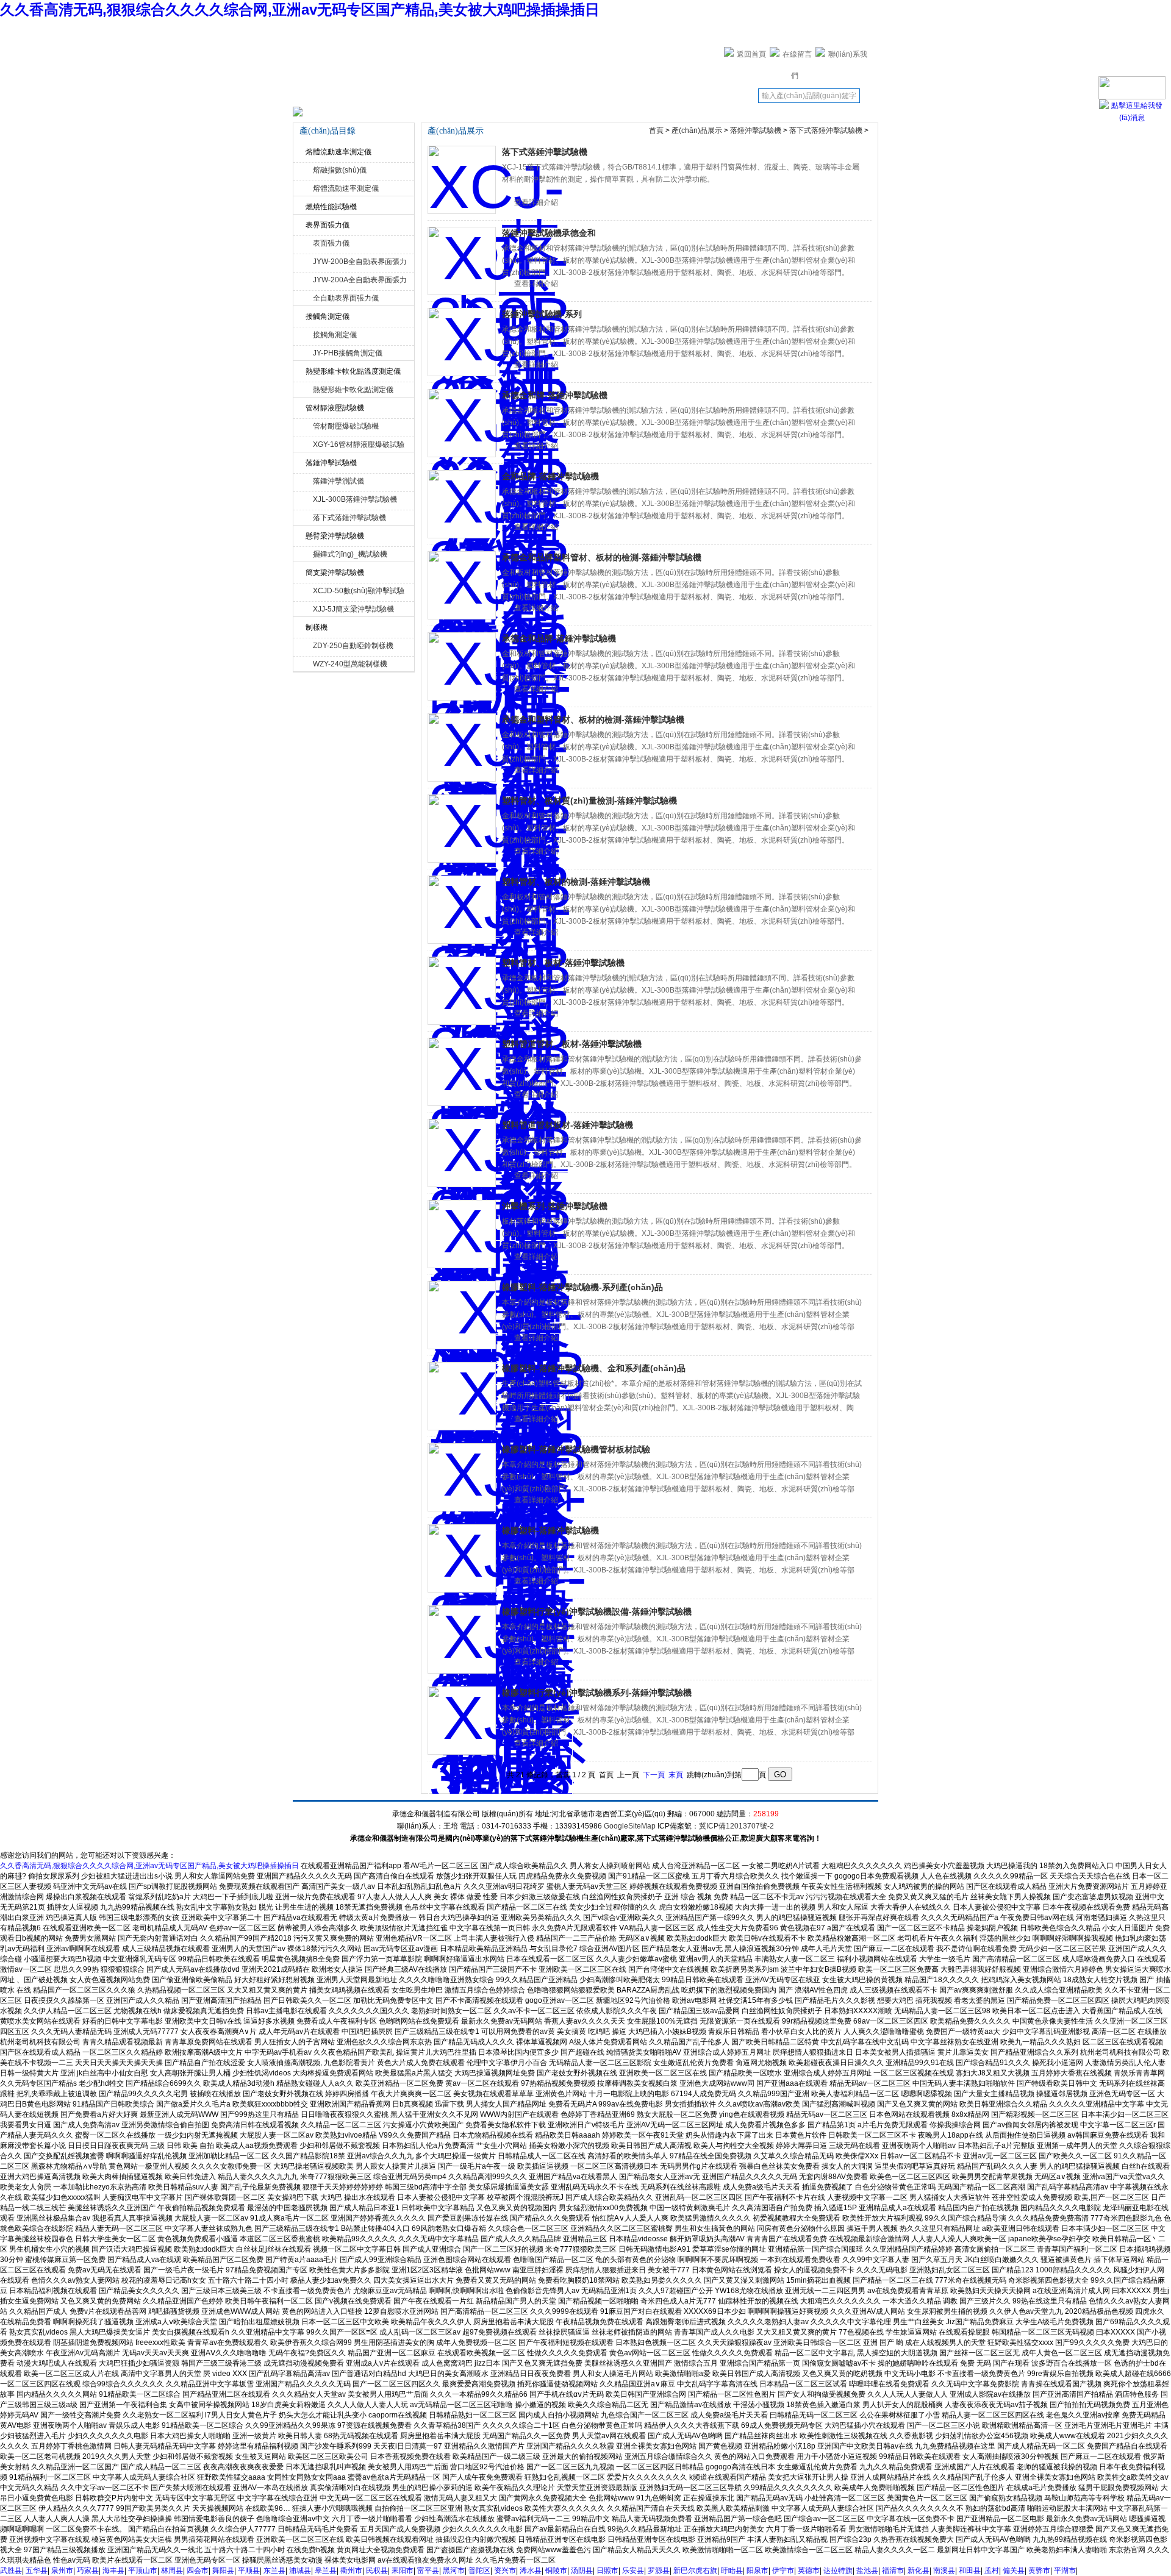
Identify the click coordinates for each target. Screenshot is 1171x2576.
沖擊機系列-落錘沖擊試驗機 (555, 1206)
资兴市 (505, 2571)
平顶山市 (143, 2571)
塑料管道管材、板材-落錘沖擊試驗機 (572, 1044)
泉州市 (62, 2571)
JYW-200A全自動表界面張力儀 (360, 281)
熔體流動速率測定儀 (338, 152)
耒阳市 (403, 2571)
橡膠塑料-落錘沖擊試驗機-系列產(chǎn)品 (582, 1287)
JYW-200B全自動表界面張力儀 (360, 263)
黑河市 (454, 2571)
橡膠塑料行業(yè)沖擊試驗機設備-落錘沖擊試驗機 (597, 1611)
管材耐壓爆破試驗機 (346, 426)
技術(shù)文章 (602, 96)
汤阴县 (582, 2571)
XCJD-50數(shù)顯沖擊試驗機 (359, 592)
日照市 (607, 2571)
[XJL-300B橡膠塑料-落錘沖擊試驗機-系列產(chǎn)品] (462, 1315)
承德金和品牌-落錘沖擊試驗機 (559, 638)
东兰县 (274, 2571)
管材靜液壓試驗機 (335, 408)
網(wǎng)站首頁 (321, 99)
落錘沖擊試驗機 (331, 463)
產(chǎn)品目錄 (546, 99)
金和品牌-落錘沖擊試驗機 (550, 476)
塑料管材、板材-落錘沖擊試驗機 (563, 963)
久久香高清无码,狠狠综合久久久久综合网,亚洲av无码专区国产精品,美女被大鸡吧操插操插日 (300, 9)
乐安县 (633, 2571)
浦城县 (300, 2571)
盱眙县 (732, 2571)
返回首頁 (751, 54)
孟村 (992, 2571)
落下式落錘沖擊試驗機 (349, 518)
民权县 (377, 2571)
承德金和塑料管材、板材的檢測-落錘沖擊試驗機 (593, 719)
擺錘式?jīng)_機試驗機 (350, 554)
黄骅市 (1039, 2571)
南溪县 (944, 2571)
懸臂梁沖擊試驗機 (335, 536)
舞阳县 (223, 2571)
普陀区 (479, 2571)
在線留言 (797, 54)
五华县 (37, 2571)
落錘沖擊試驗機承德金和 (549, 233)
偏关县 (1014, 2571)
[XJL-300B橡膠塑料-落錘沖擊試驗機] (462, 1558)
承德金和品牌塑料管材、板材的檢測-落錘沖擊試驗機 (602, 557)
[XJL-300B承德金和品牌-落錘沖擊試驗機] (462, 666)
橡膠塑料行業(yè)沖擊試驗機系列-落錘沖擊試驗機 (597, 1693)
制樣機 (317, 627)
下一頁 (654, 1775)
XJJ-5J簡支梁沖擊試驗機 (353, 609)
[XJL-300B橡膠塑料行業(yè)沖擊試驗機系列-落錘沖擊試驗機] (462, 1721)
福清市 (893, 2571)
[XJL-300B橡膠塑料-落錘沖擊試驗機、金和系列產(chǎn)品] (462, 1396)
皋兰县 (326, 2571)
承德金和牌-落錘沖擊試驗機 (555, 395)
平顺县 (249, 2571)
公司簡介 (378, 96)
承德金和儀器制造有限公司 (491, 52)
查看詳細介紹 (536, 202)
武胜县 (11, 2571)
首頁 (656, 130)
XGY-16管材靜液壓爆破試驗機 (359, 446)
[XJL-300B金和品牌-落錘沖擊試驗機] (462, 504)
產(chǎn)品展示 (490, 99)
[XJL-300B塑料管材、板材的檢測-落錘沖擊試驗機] (462, 910)
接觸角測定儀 (328, 316)
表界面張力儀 (328, 225)
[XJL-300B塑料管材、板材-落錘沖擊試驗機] (462, 991)
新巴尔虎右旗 (695, 2571)
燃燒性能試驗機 (331, 207)
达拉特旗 (838, 2571)
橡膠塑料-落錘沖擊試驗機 (550, 1530)
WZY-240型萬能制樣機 (350, 664)
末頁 (676, 1775)
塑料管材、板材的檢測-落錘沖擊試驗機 (576, 882)
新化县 (919, 2571)
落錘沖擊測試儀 (338, 481)
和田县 (970, 2571)
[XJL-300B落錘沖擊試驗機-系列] (462, 342)
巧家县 (88, 2571)
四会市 (198, 2571)
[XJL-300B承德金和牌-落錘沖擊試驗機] (462, 423)
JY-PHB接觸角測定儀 (348, 353)
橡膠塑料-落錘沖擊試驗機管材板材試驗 (576, 1449)
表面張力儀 (331, 243)
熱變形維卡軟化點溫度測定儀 (353, 371)
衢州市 (351, 2571)
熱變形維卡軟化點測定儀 (353, 390)
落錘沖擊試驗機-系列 (542, 314)
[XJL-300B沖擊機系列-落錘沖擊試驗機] (462, 1234)
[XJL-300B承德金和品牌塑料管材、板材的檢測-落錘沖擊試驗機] (462, 585)
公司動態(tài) (434, 96)
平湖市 (1065, 2571)
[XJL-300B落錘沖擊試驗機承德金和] (462, 261)
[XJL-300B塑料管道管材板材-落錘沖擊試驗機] (462, 1153)
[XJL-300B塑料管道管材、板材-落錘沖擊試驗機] (462, 1072)
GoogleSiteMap (630, 1826)
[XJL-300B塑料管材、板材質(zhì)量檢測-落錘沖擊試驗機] (462, 829)
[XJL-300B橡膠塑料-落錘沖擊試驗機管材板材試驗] (462, 1477)
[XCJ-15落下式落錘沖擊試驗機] (462, 180)
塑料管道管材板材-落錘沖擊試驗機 (568, 1125)
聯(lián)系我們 (714, 96)
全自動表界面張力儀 (346, 298)
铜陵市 (556, 2571)
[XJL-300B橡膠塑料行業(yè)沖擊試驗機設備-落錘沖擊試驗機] (462, 1639)
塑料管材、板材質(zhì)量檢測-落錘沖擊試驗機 (589, 801)
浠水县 (531, 2571)
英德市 (809, 2571)
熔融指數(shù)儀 (340, 170)
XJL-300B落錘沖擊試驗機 (355, 499)
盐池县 (867, 2571)
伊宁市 (783, 2571)
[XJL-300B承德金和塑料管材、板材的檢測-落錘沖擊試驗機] (462, 747)
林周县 (172, 2571)
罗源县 (659, 2571)
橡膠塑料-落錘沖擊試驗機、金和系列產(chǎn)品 (594, 1368)
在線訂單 (658, 96)
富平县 (428, 2571)
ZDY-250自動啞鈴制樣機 (353, 646)
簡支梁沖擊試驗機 (335, 573)
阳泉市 (757, 2571)
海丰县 (113, 2571)
